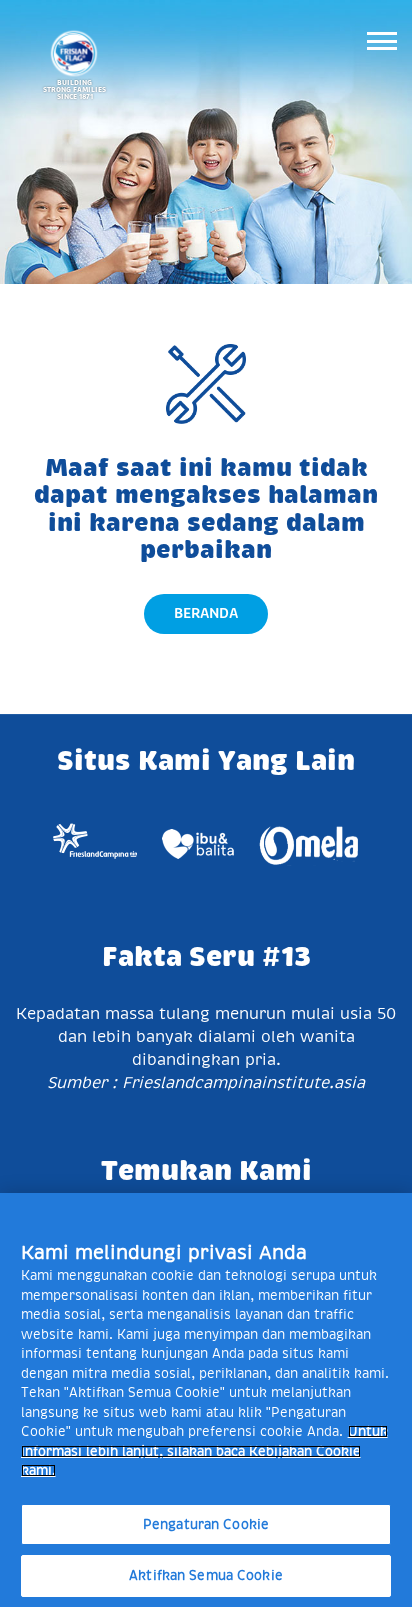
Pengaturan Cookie (206, 1524)
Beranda (206, 613)
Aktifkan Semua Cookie (206, 1575)
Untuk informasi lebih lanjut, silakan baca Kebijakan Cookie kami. (204, 1451)
